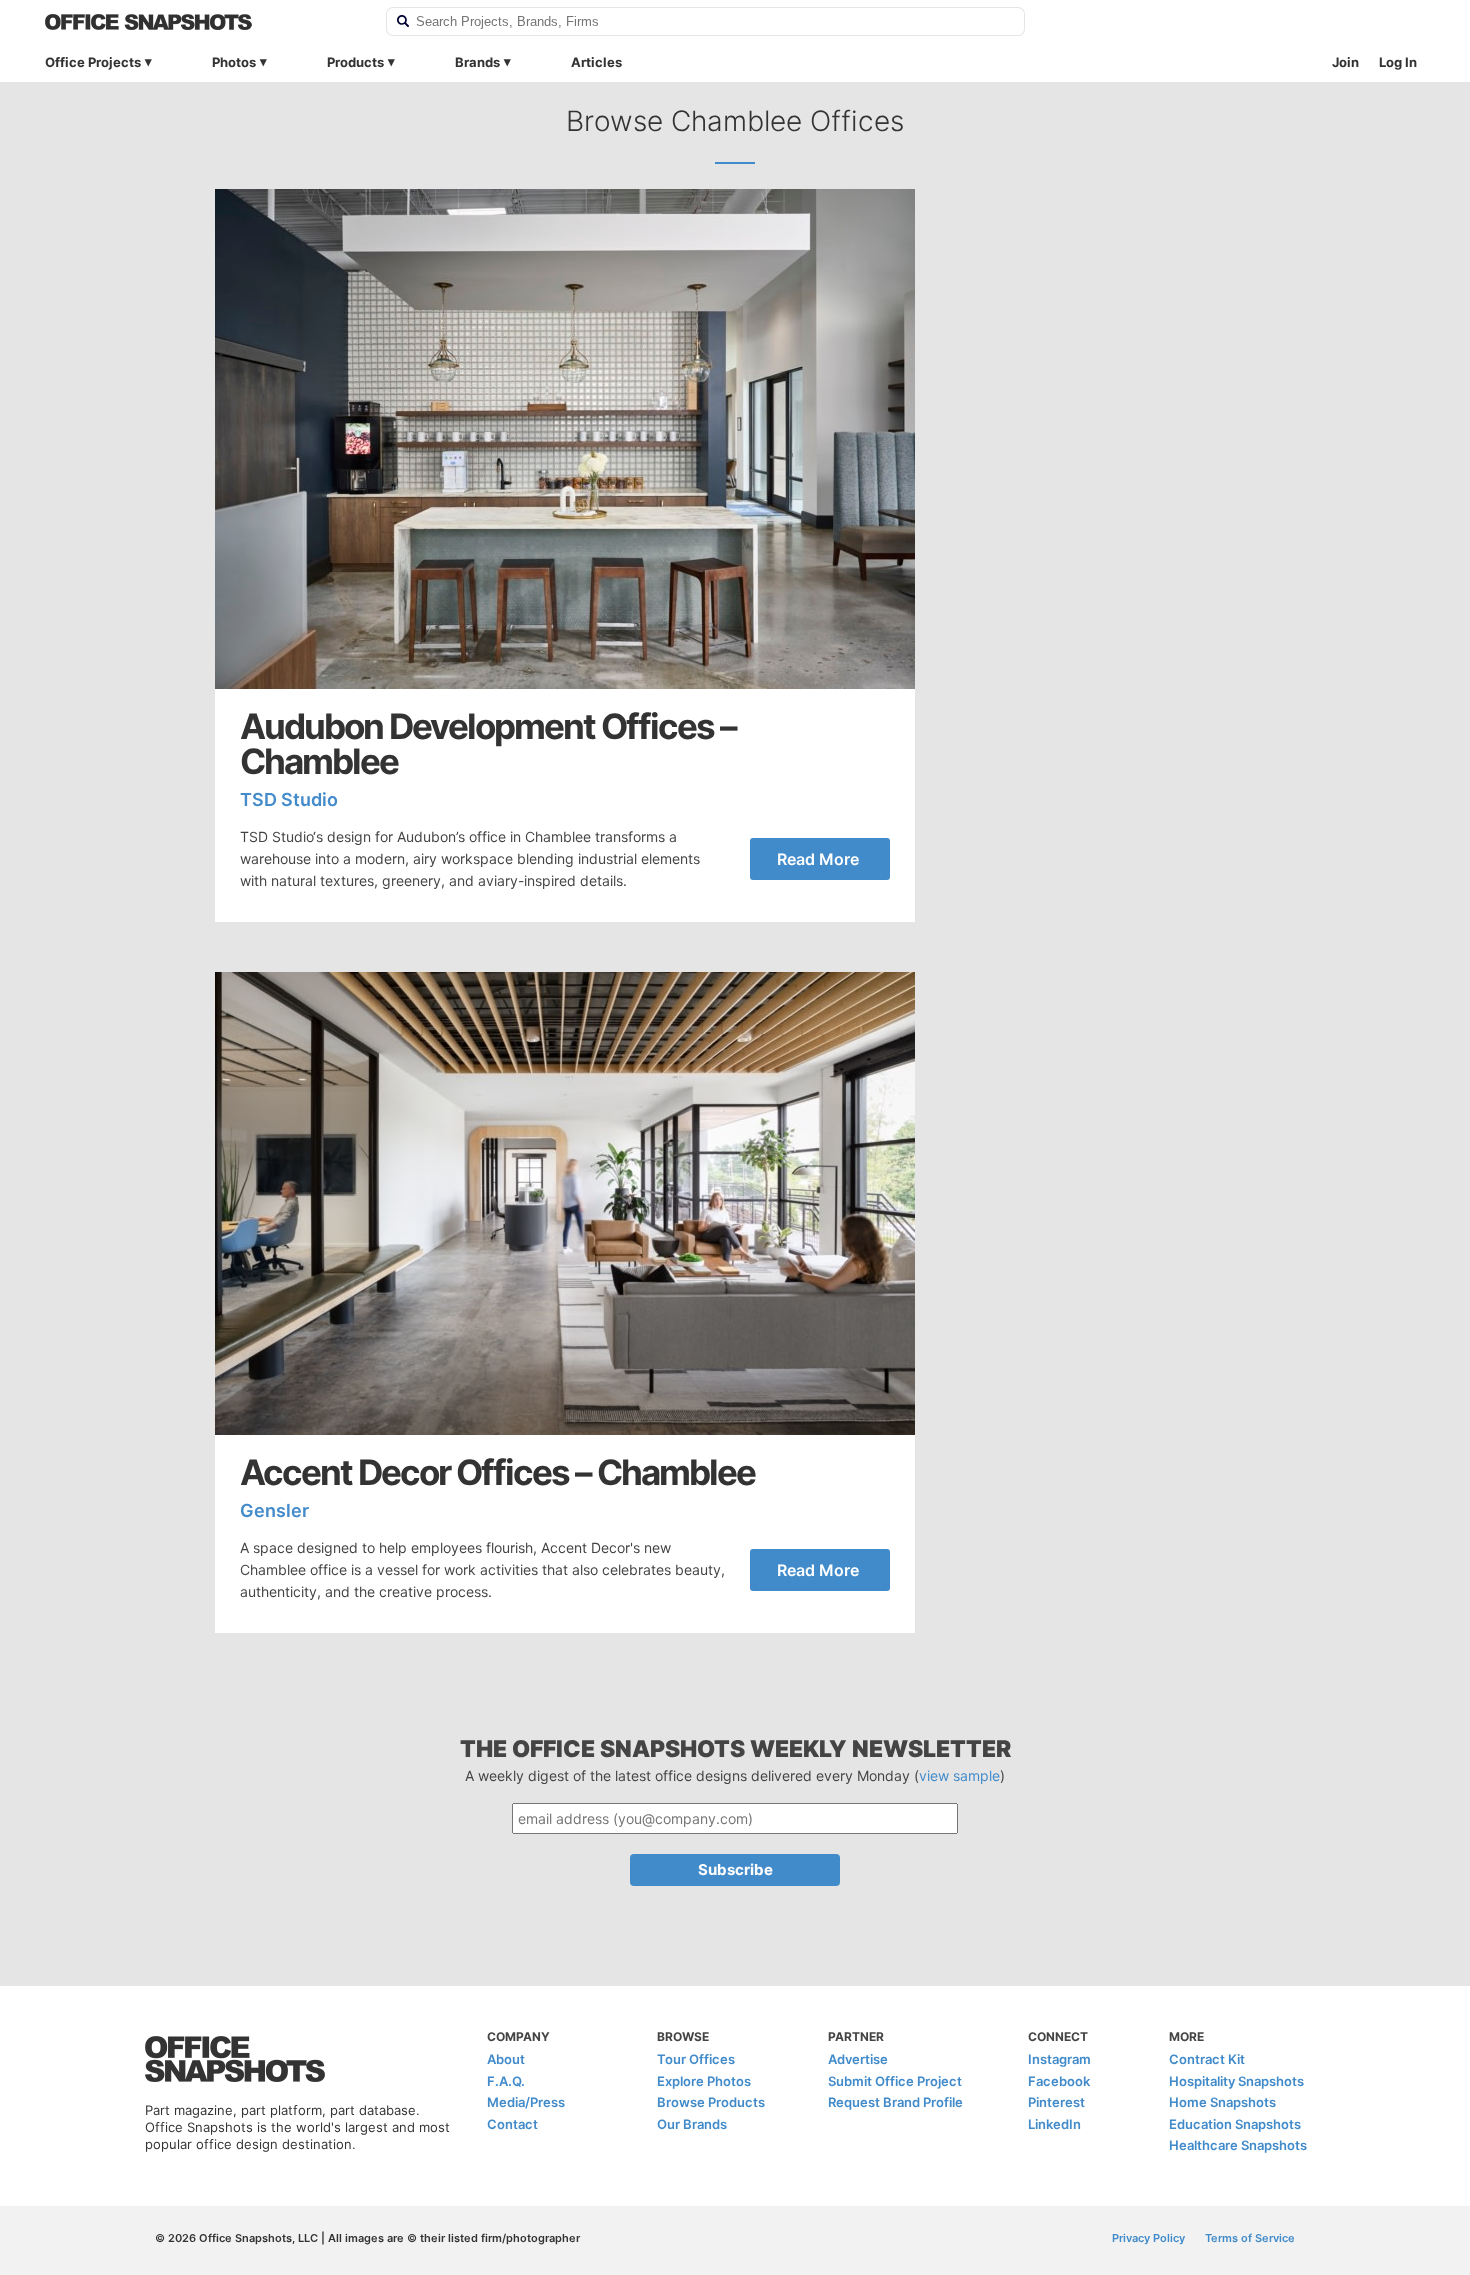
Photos (234, 62)
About (506, 2059)
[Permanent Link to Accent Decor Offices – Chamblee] (565, 1203)
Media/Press (526, 2102)
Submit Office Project (895, 2081)
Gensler (274, 1510)
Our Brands (692, 2124)
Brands (477, 62)
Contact (512, 2124)
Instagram (1059, 2059)
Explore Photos (704, 2081)
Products (355, 62)
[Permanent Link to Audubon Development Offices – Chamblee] (565, 439)
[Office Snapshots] (202, 22)
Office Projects (93, 62)
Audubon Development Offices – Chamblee (488, 744)
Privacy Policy (1148, 2238)
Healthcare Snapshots (1238, 2145)
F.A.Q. (506, 2081)
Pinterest (1056, 2102)
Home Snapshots (1222, 2102)
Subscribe (735, 1869)
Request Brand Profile (895, 2102)
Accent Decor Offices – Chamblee (497, 1472)
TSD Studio (289, 799)
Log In (1398, 62)
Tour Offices (696, 2059)
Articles (596, 62)
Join (1345, 62)
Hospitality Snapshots (1236, 2081)
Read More (818, 859)
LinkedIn (1054, 2124)
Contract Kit (1207, 2059)
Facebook (1059, 2081)
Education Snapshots (1235, 2124)
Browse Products (711, 2102)
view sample (959, 1775)
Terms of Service (1250, 2238)
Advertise (858, 2059)
